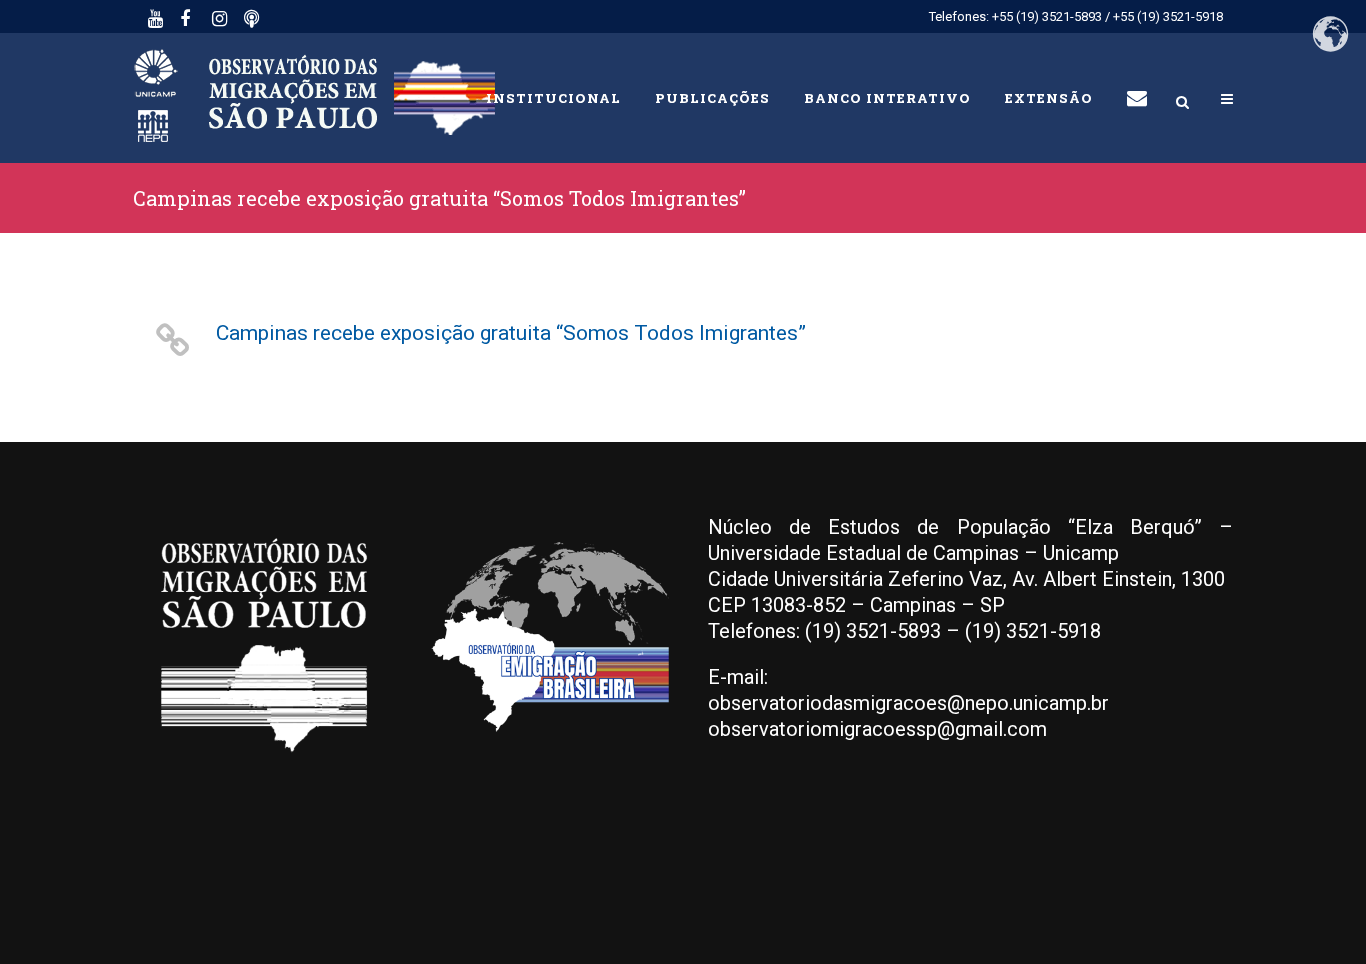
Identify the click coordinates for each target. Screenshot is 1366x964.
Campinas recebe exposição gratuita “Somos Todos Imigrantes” (511, 333)
